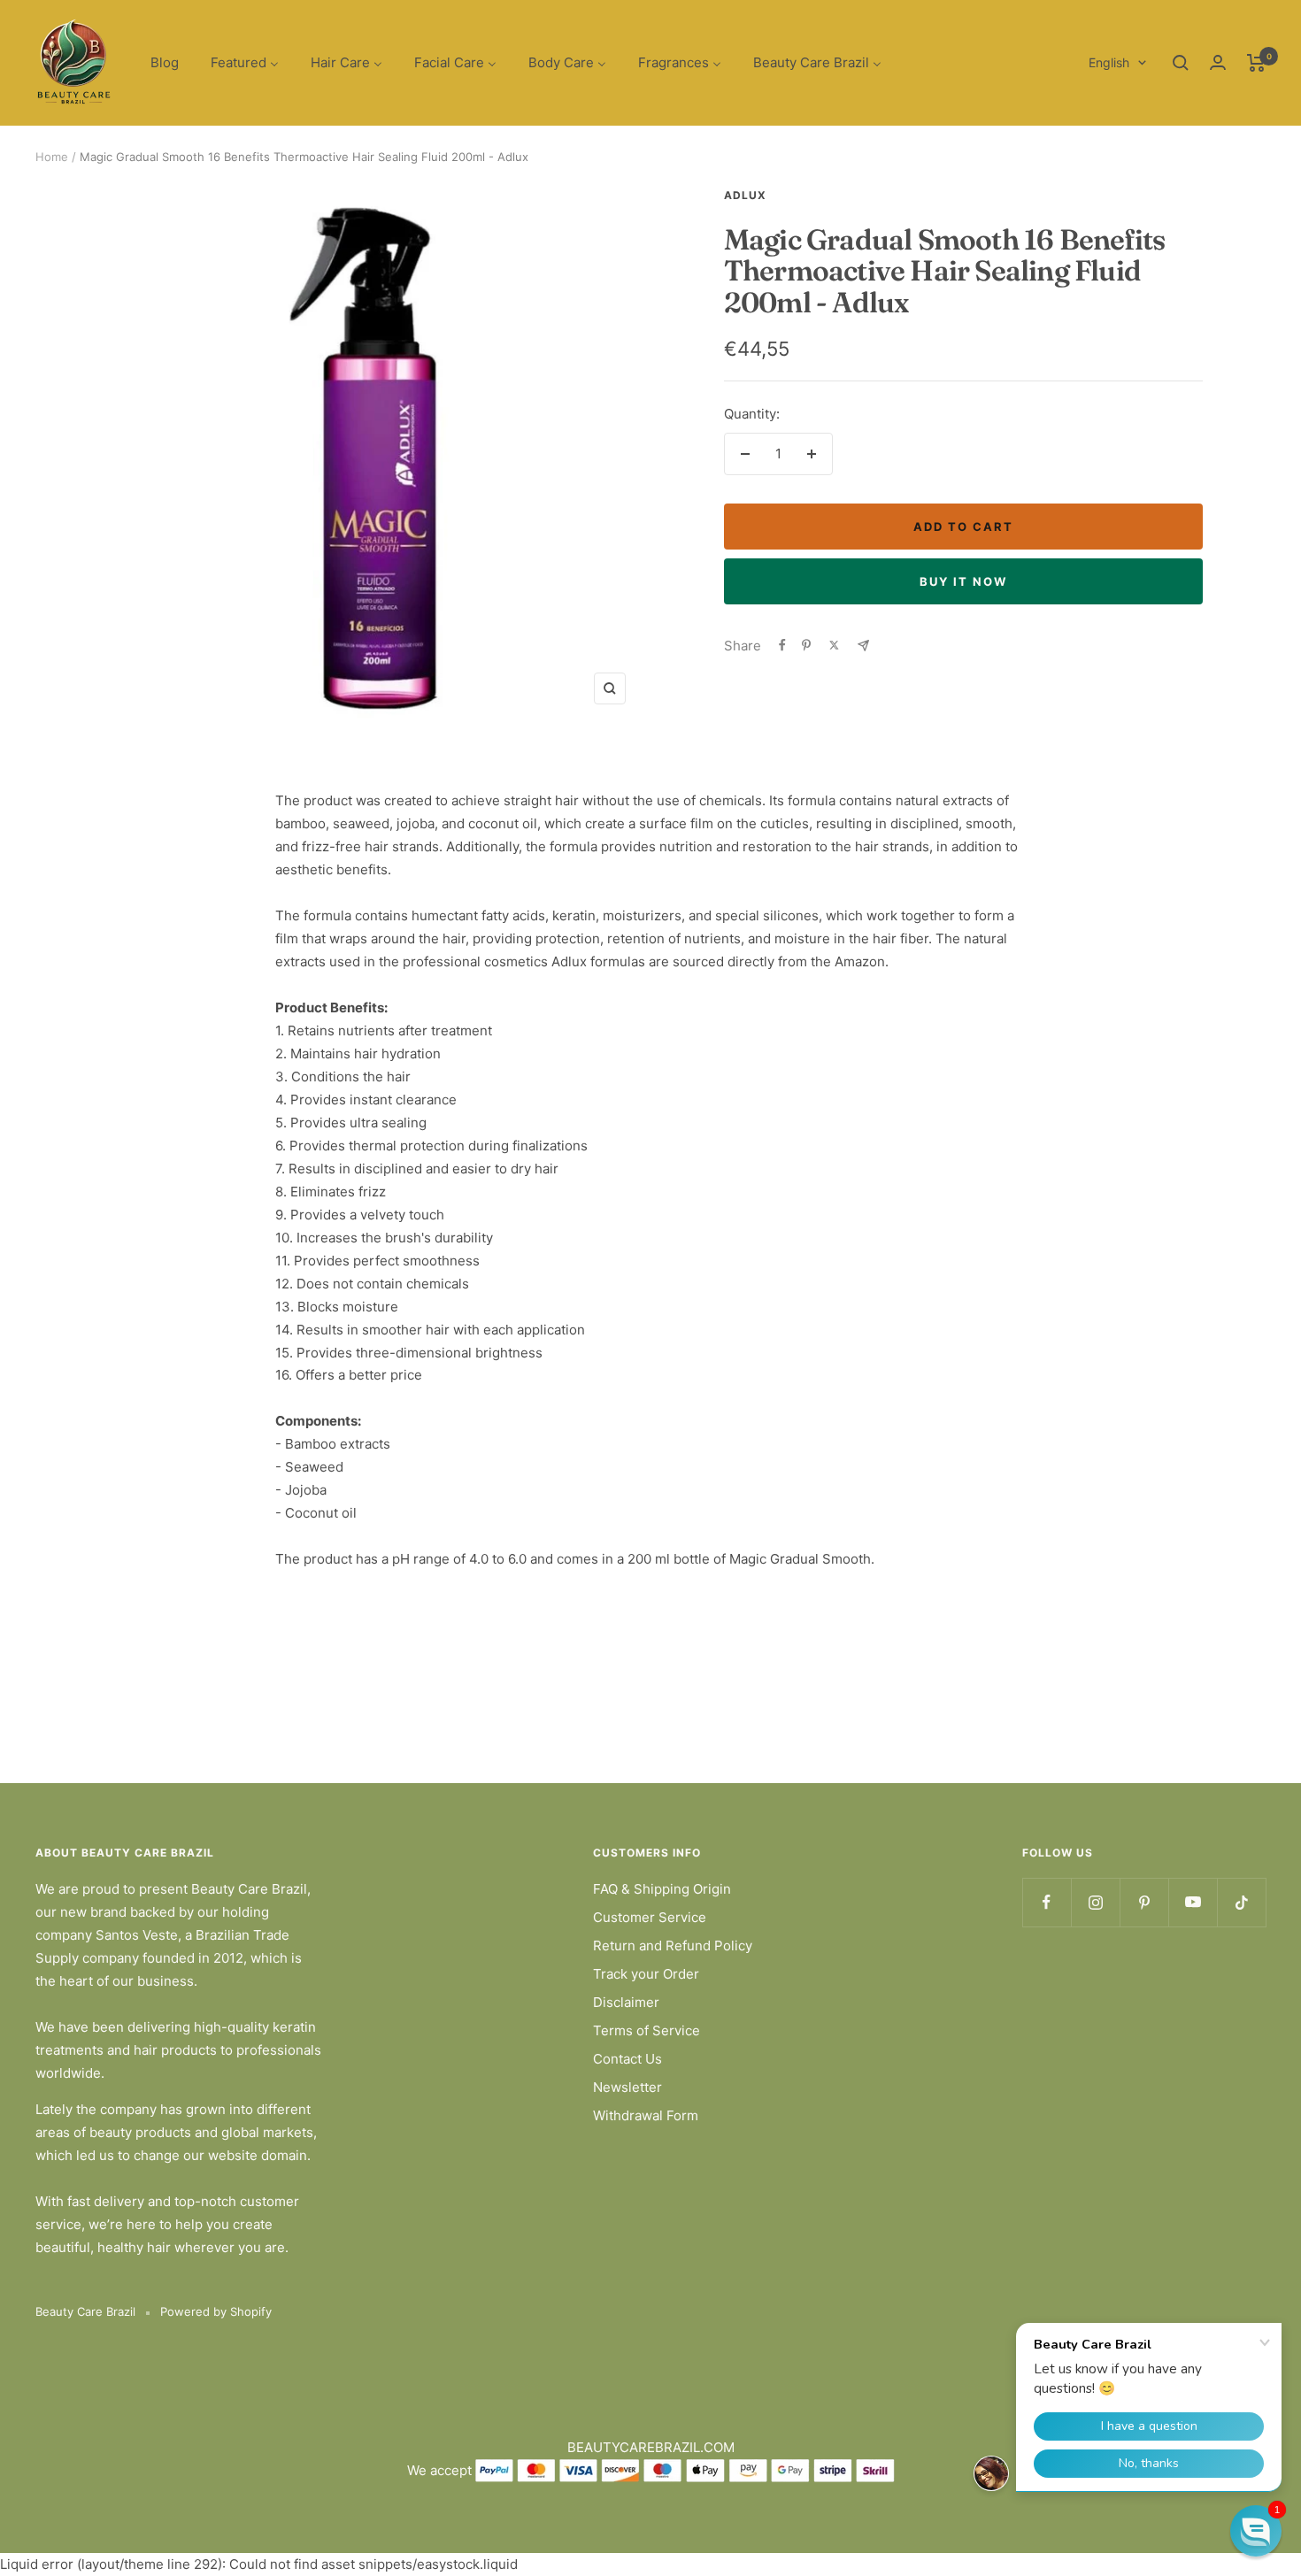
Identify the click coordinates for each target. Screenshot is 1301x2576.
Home (52, 157)
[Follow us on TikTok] (1241, 1902)
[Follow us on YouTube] (1193, 1902)
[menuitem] (165, 63)
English (1109, 62)
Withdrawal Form (646, 2115)
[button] (1256, 2531)
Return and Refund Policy (673, 1945)
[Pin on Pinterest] (806, 645)
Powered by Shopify (216, 2311)
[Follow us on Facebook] (1047, 1902)
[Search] (1181, 63)
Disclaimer (626, 2002)
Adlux (745, 195)
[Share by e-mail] (863, 646)
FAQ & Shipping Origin (662, 1889)
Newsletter (627, 2087)
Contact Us (627, 2059)
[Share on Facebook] (782, 645)
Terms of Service (647, 2030)
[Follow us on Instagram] (1095, 1902)
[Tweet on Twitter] (834, 645)
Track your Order (646, 1974)
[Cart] (1256, 63)
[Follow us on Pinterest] (1144, 1902)
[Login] (1218, 62)
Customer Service (650, 1917)
